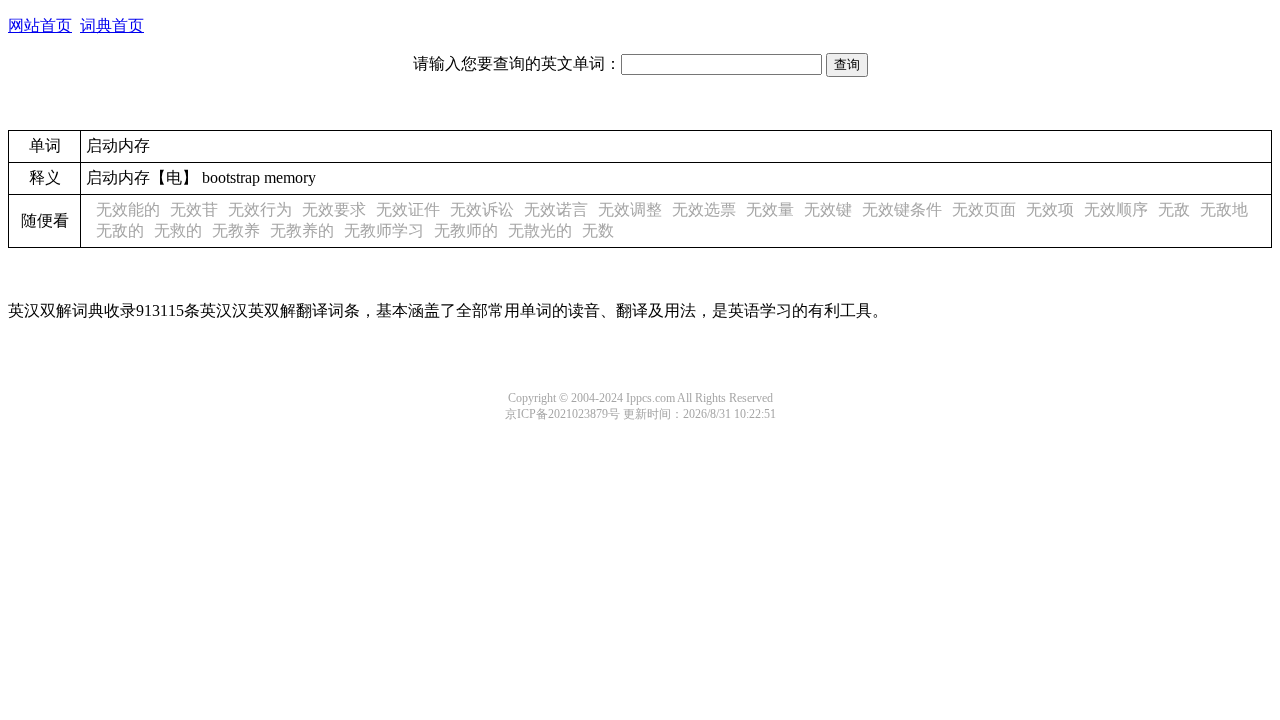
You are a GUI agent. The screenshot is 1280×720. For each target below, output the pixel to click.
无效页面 (984, 209)
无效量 (770, 209)
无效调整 (630, 209)
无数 (598, 230)
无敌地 (1224, 209)
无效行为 (260, 209)
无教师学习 (384, 230)
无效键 (828, 209)
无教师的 (466, 230)
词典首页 (112, 25)
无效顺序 (1116, 209)
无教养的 (302, 230)
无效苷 (194, 209)
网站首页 (40, 25)
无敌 (1174, 209)
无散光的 (540, 230)
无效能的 (128, 209)
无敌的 (120, 230)
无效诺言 (556, 209)
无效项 (1050, 209)
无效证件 (408, 209)
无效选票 (704, 209)
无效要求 (334, 209)
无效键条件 (902, 209)
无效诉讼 (482, 209)
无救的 (178, 230)
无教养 (236, 230)
